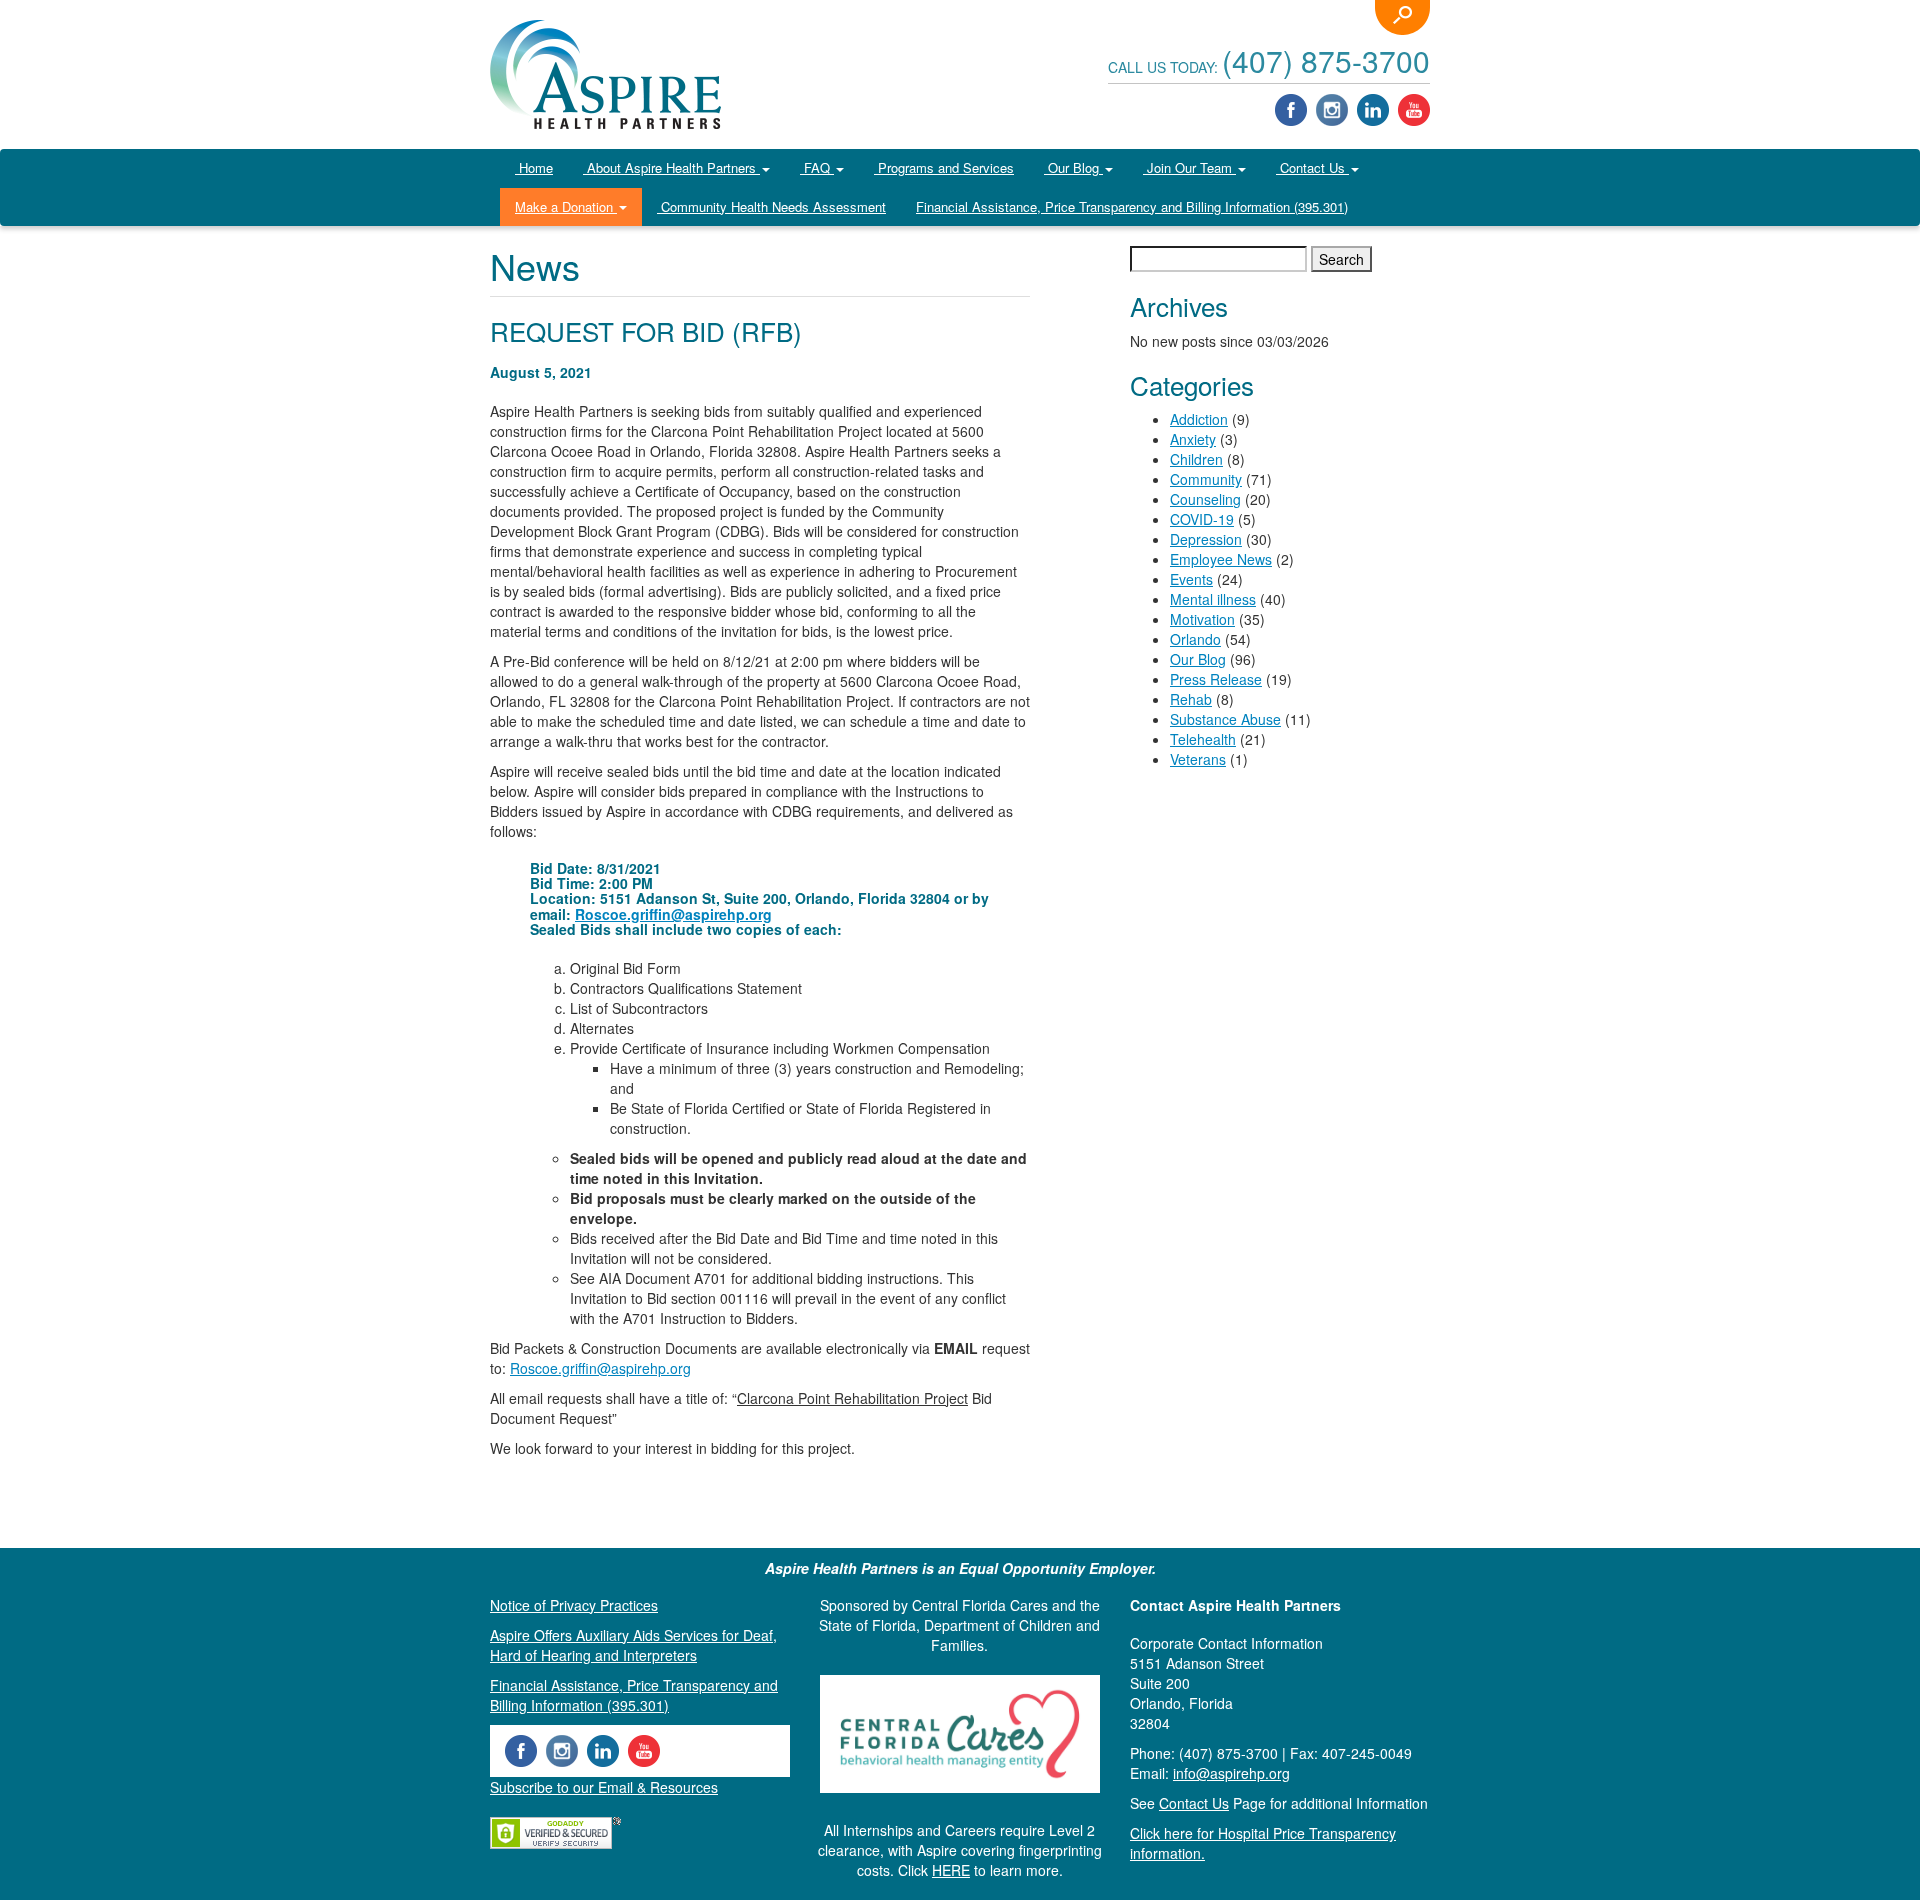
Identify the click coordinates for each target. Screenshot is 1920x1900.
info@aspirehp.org (1231, 1773)
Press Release (1216, 679)
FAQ (817, 167)
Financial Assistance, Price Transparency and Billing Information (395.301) (1132, 206)
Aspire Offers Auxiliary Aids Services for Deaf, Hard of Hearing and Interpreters (633, 1645)
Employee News (1221, 559)
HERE (951, 1870)
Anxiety (1193, 439)
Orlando (1195, 639)
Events (1191, 579)
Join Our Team (1189, 167)
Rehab (1191, 699)
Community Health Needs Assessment (771, 206)
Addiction (1199, 419)
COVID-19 (1202, 519)
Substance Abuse (1225, 719)
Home (534, 167)
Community (1206, 479)
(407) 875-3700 (1326, 60)
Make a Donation (566, 206)
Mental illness (1213, 599)
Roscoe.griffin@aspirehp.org (673, 914)
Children (1196, 459)
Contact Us (1312, 167)
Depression (1206, 539)
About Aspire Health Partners (671, 167)
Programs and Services (944, 167)
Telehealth (1203, 739)
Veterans (1198, 759)
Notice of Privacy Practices (574, 1605)
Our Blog (1073, 167)
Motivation (1202, 619)
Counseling (1205, 499)
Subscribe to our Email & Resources (604, 1787)
